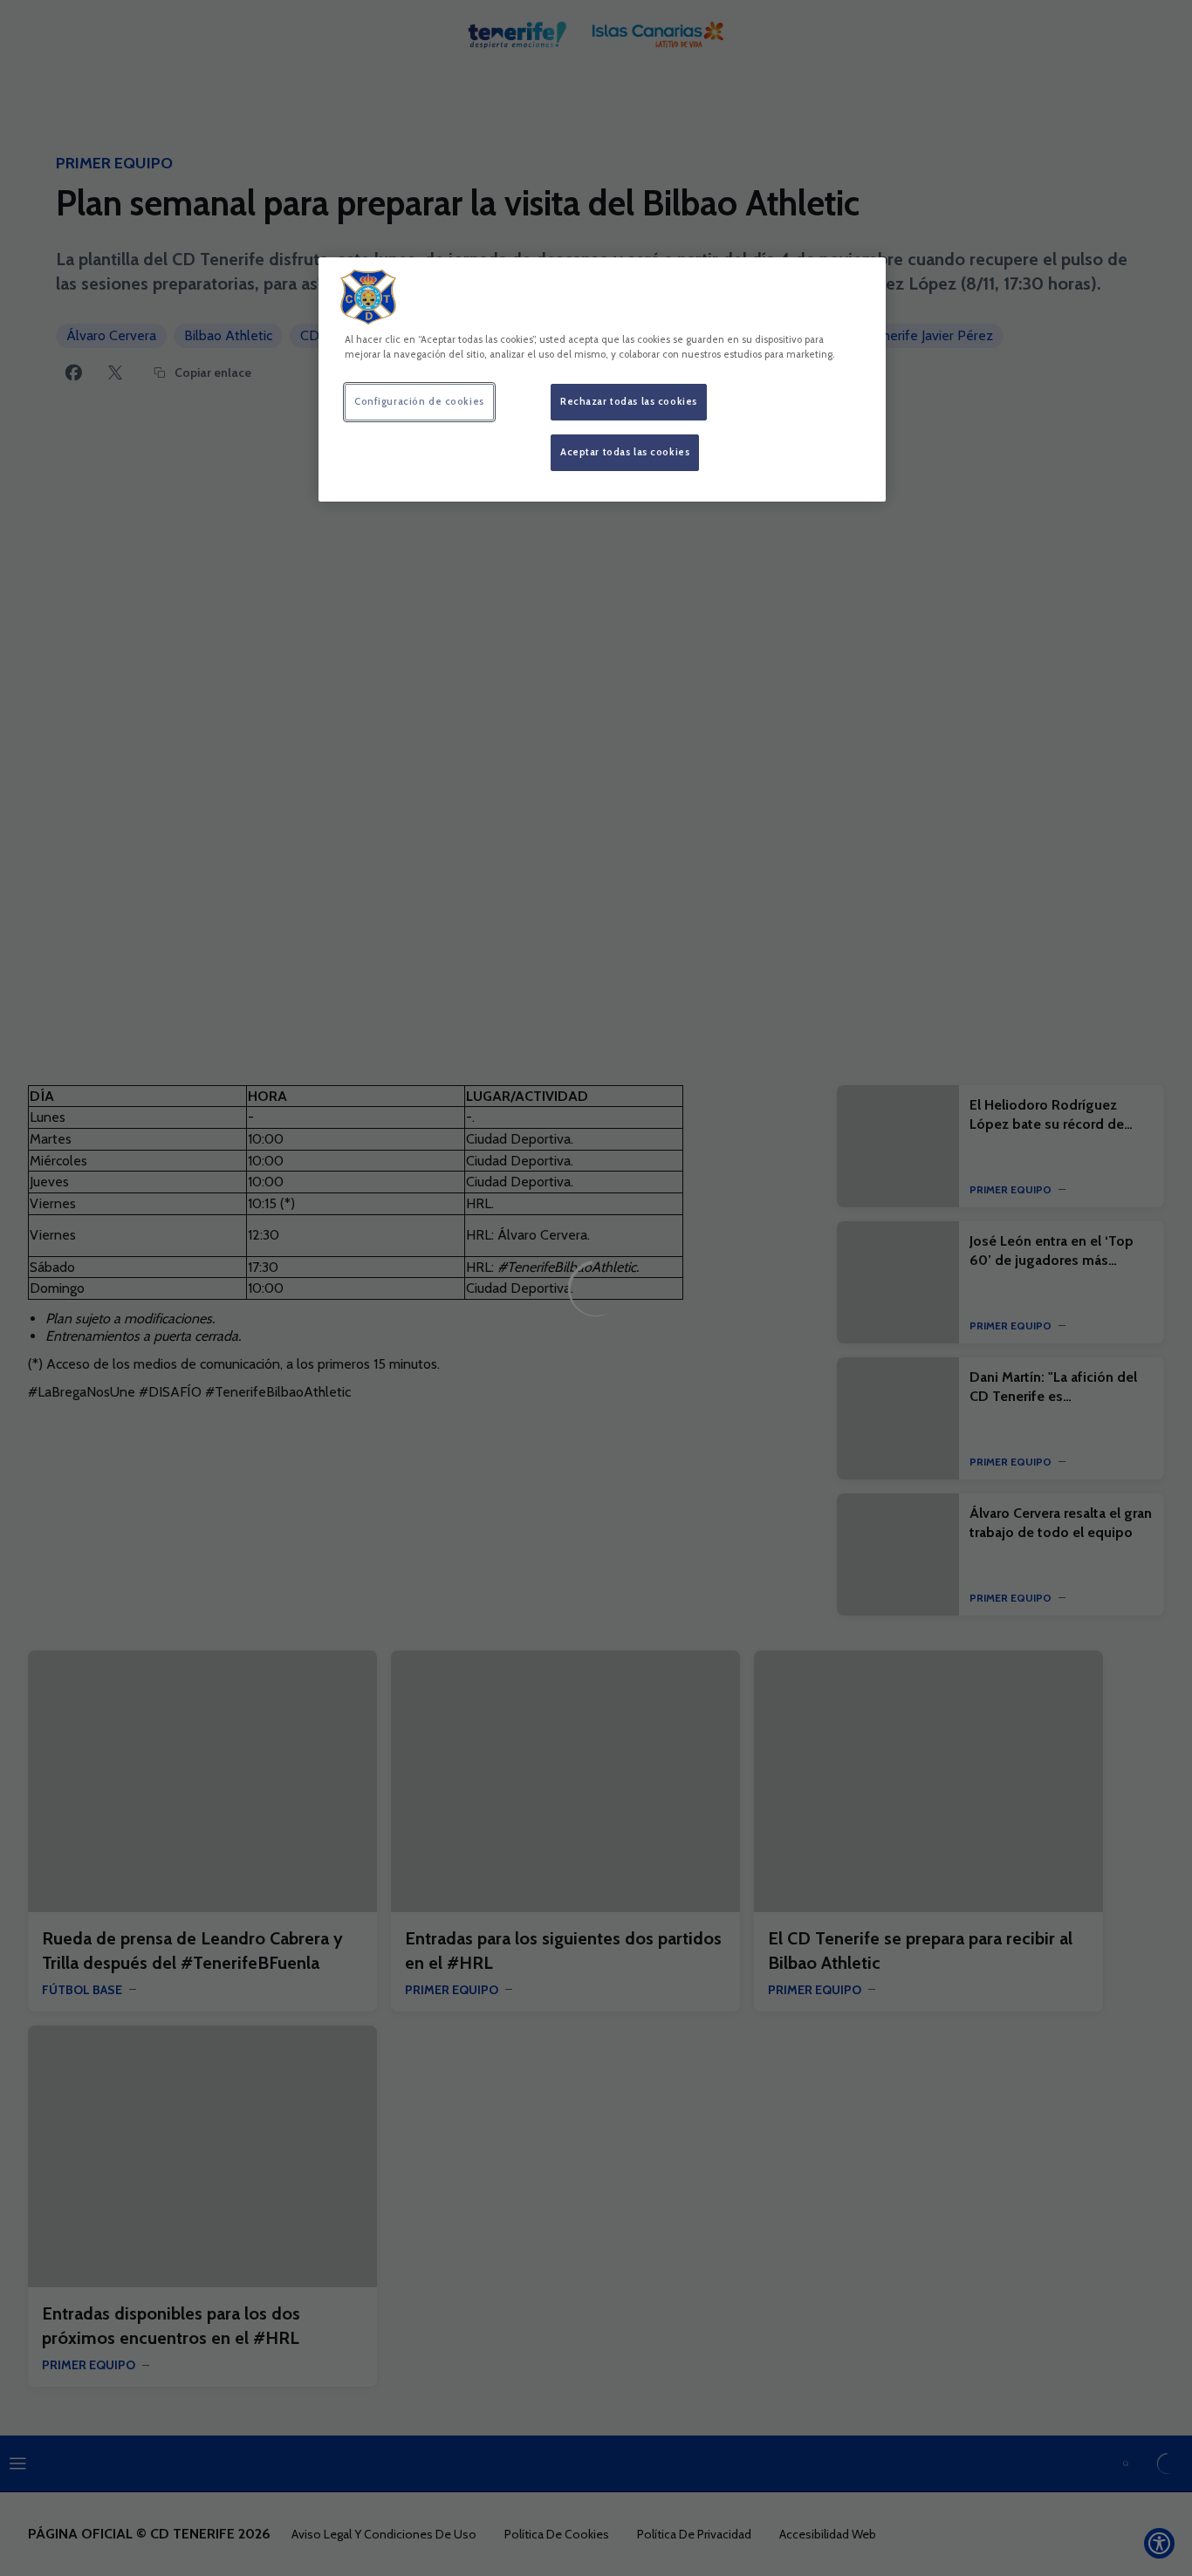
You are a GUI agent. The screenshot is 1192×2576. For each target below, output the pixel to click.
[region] (602, 379)
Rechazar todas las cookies (629, 401)
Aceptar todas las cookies (625, 452)
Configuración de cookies (419, 401)
